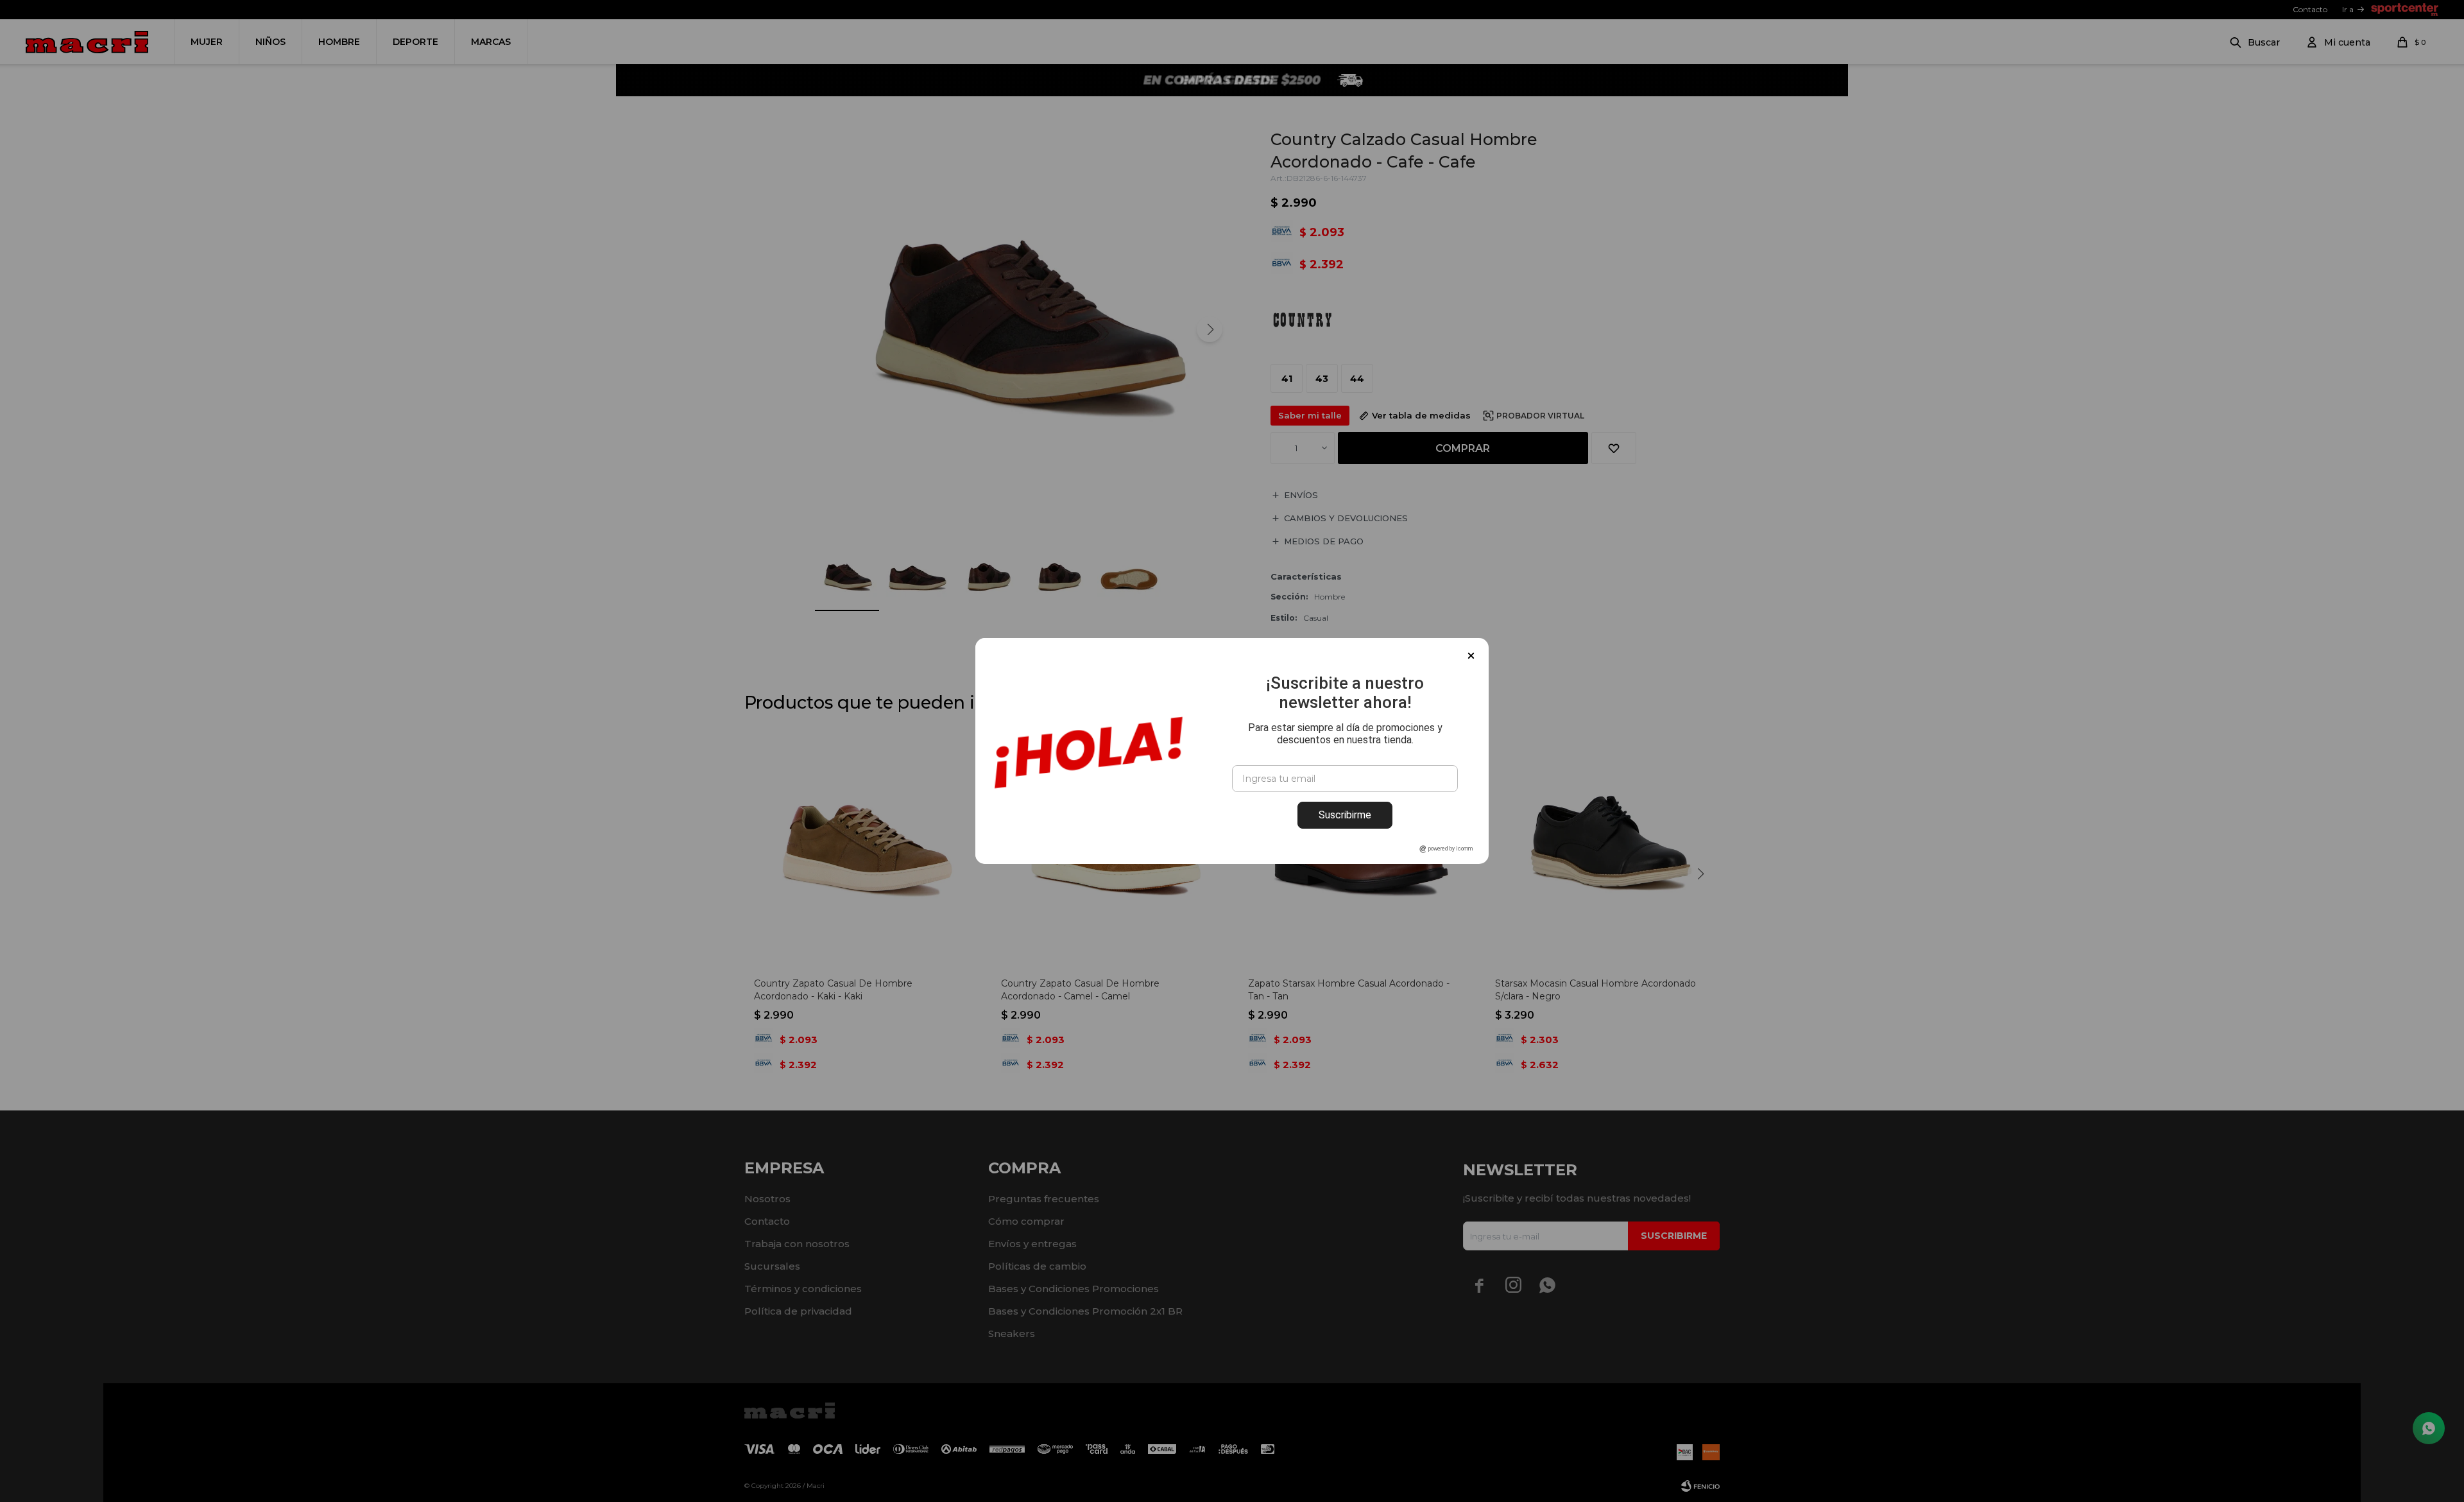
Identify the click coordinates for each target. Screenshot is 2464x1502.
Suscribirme (1345, 815)
